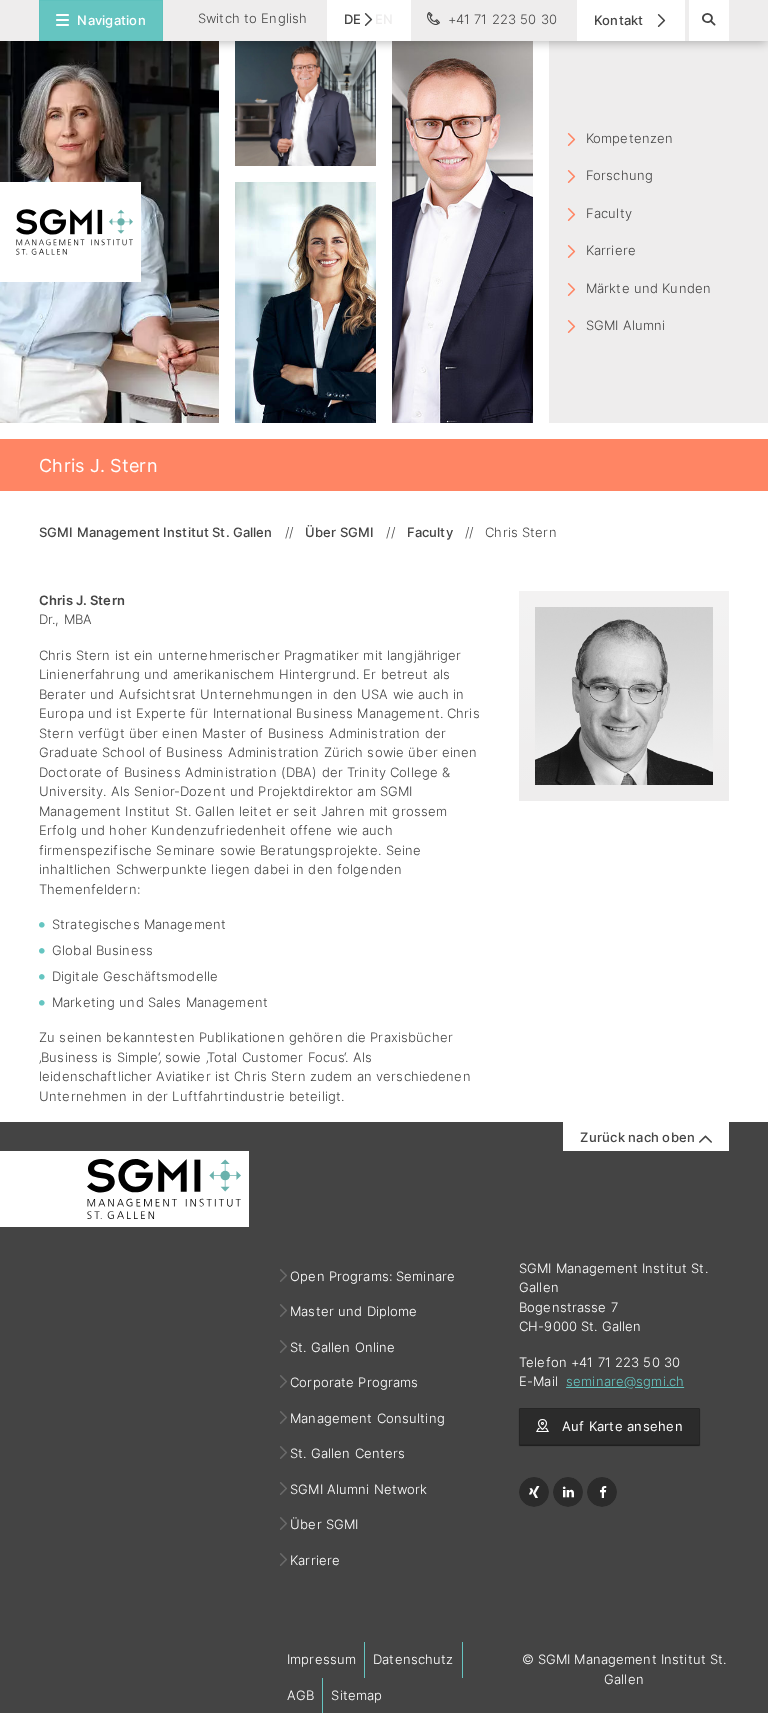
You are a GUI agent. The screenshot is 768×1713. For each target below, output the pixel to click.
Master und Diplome (354, 1311)
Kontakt (620, 20)
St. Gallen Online (343, 1347)
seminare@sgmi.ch (625, 1381)
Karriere (611, 250)
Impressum (321, 1659)
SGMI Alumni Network (359, 1489)
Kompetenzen (629, 138)
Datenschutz (413, 1659)
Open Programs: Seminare (373, 1276)
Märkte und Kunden (648, 288)
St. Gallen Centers (348, 1453)
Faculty (609, 213)
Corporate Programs (354, 1382)
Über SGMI (324, 1524)
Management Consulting (368, 1418)
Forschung (619, 175)
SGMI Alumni (625, 325)
